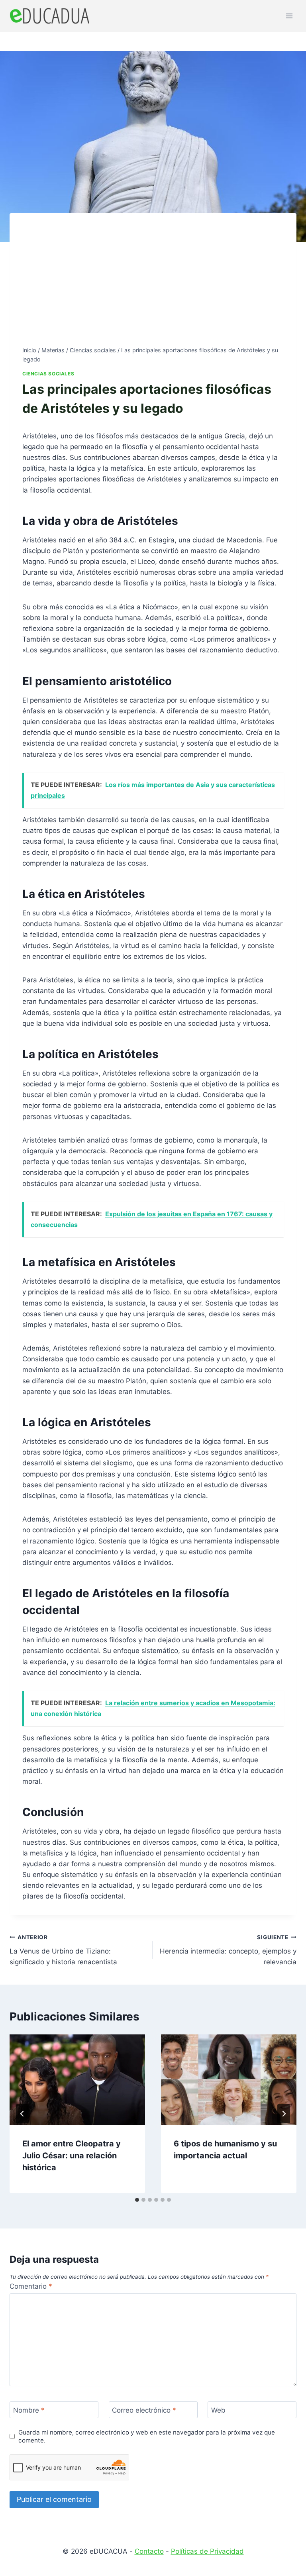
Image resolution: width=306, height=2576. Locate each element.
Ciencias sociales (48, 374)
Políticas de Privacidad (207, 2551)
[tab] (137, 2200)
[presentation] (77, 2080)
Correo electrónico (144, 2410)
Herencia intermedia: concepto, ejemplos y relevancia (228, 1950)
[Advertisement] (153, 286)
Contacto (149, 2551)
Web (218, 2410)
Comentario (31, 2286)
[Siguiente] (284, 2114)
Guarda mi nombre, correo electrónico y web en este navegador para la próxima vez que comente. (147, 2436)
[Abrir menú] (289, 16)
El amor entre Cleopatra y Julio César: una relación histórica (72, 2156)
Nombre (29, 2410)
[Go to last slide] (22, 2114)
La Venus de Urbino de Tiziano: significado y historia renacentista (63, 1950)
